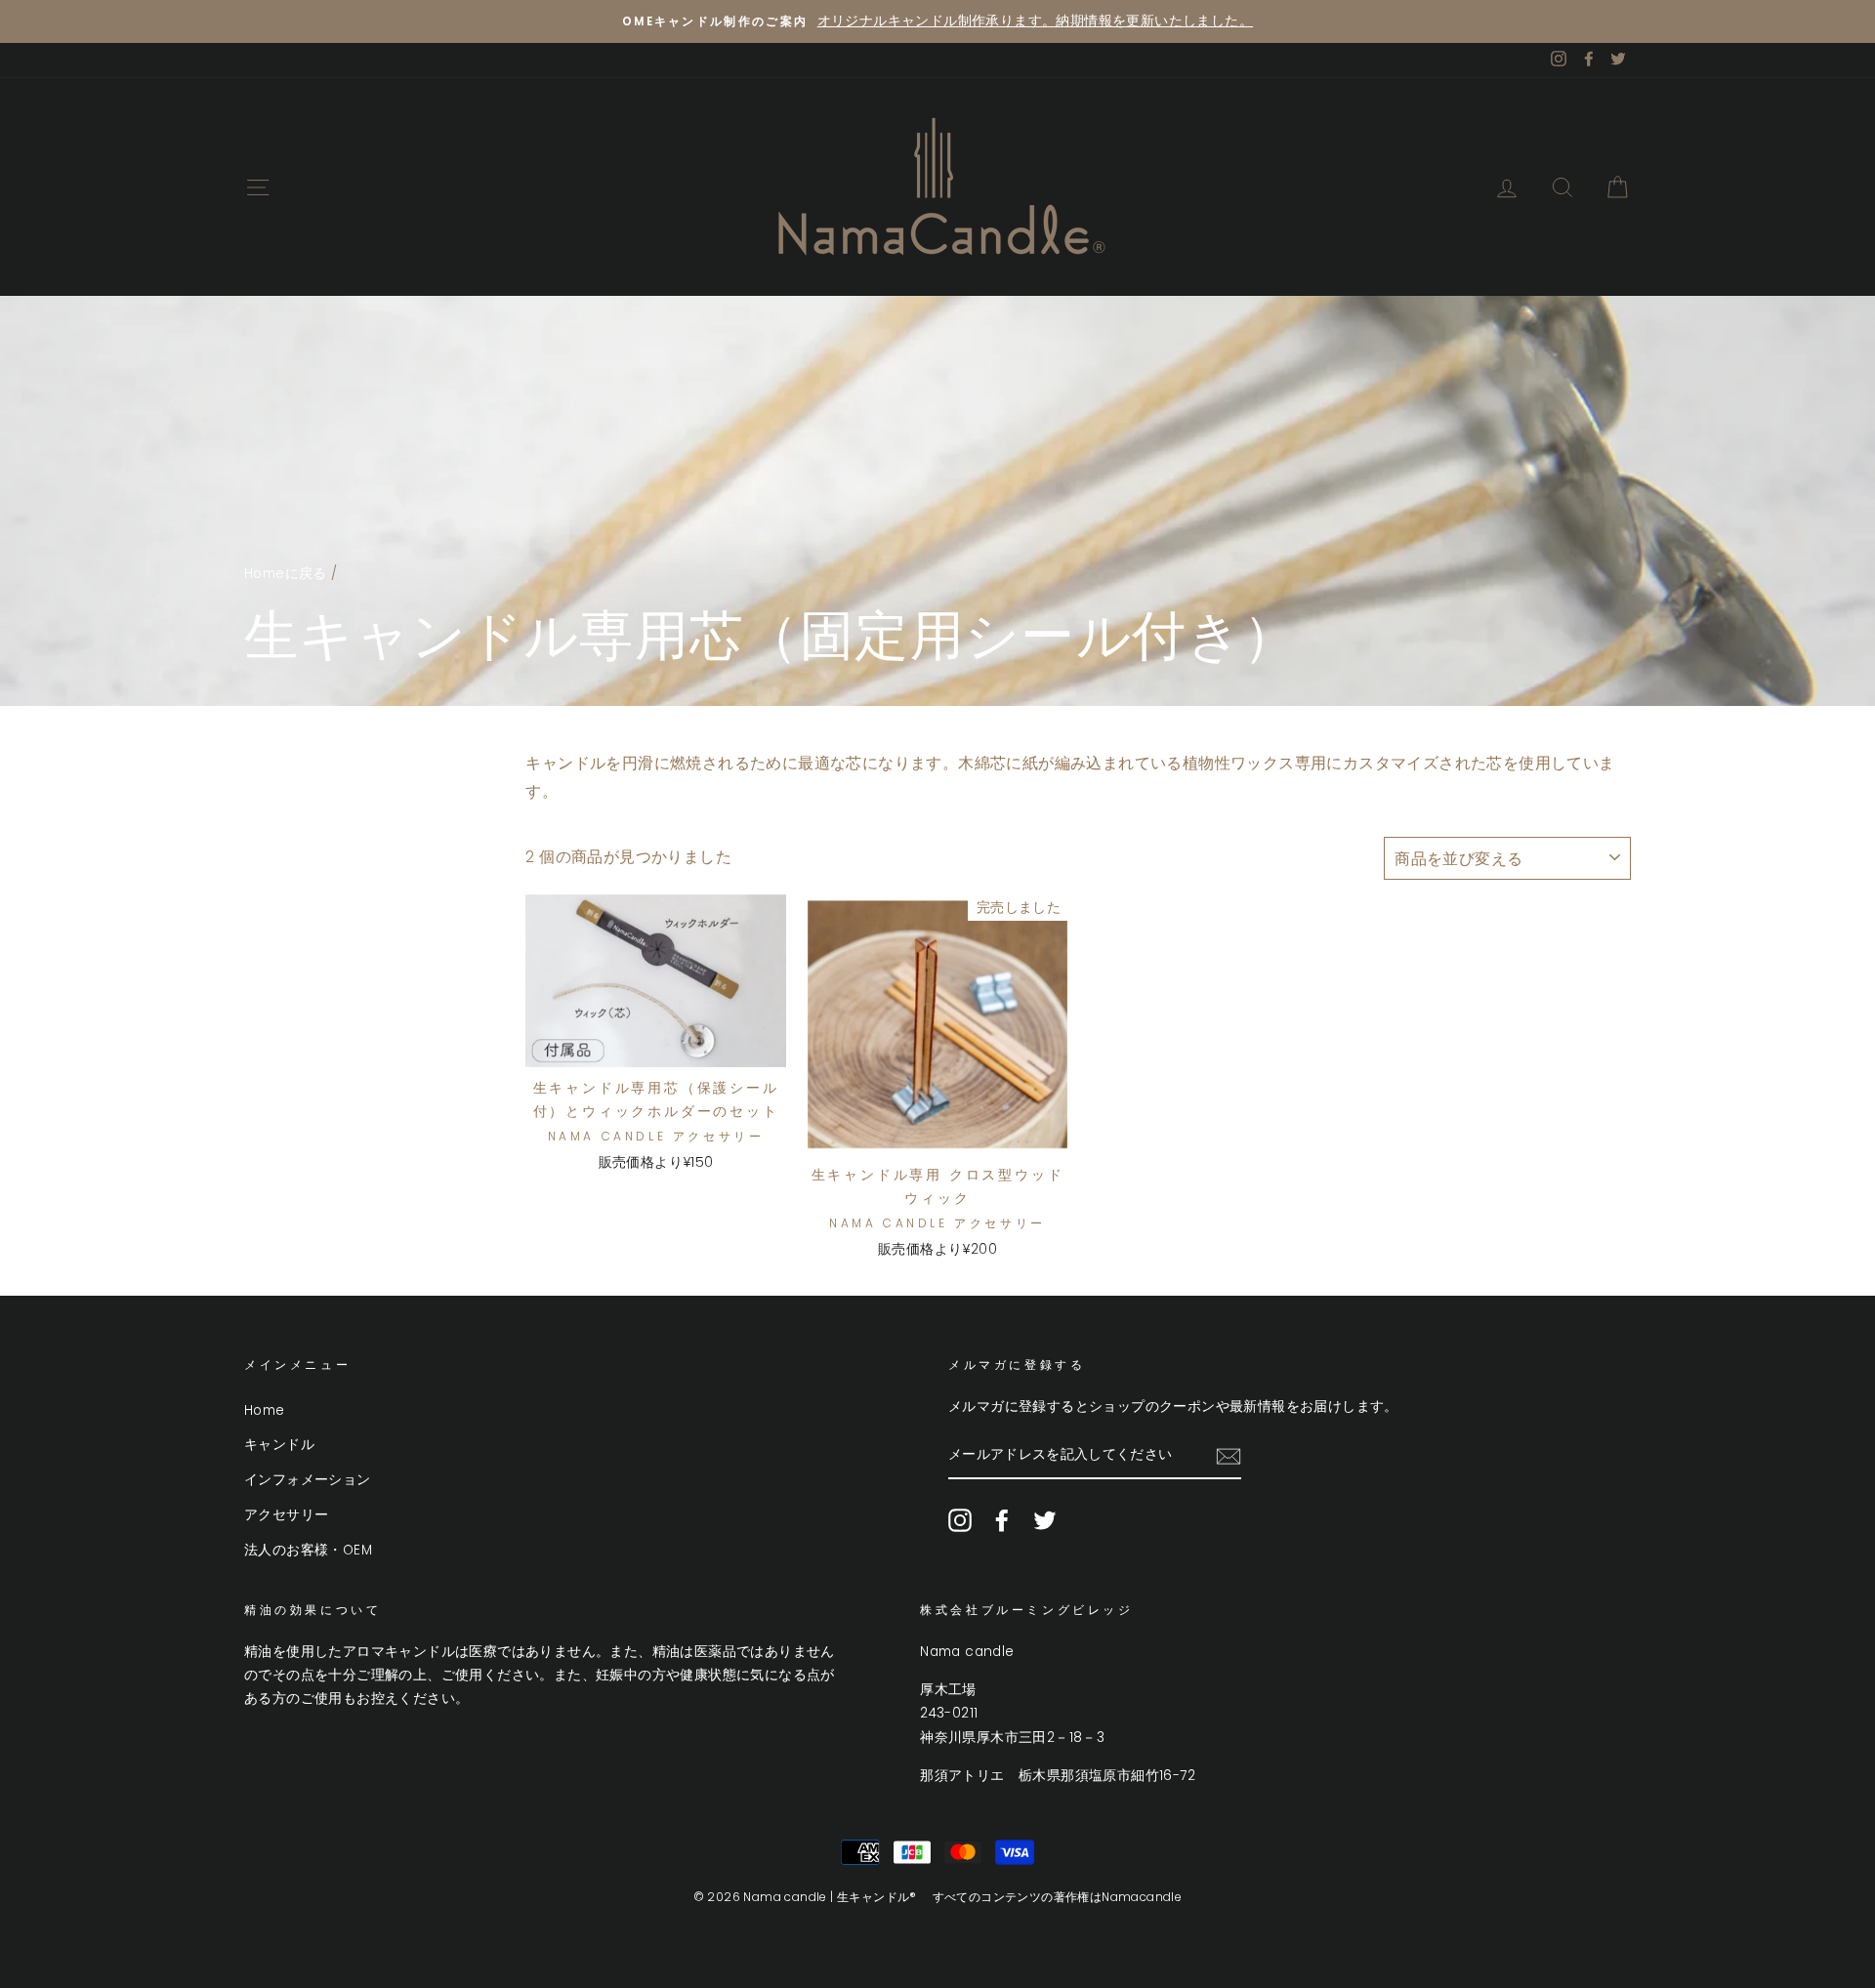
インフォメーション (308, 1480)
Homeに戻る (286, 574)
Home (265, 1410)
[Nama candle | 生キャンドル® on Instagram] (960, 1520)
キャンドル (279, 1445)
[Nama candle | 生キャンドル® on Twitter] (1045, 1520)
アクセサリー (286, 1515)
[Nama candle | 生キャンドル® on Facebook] (1002, 1520)
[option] (937, 21)
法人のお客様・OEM (308, 1550)
